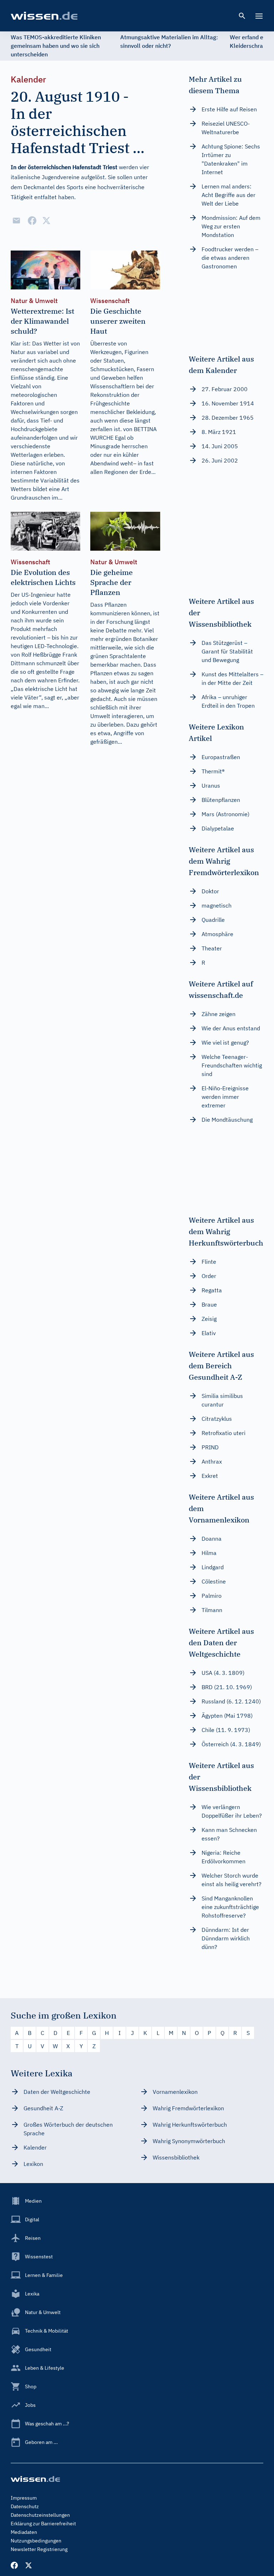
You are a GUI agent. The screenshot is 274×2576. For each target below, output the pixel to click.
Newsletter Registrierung (39, 2549)
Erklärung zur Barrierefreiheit (43, 2524)
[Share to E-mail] (16, 221)
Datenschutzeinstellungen (40, 2515)
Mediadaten (24, 2532)
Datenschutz (25, 2506)
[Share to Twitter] (46, 221)
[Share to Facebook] (32, 221)
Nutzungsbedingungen (36, 2541)
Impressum (24, 2498)
